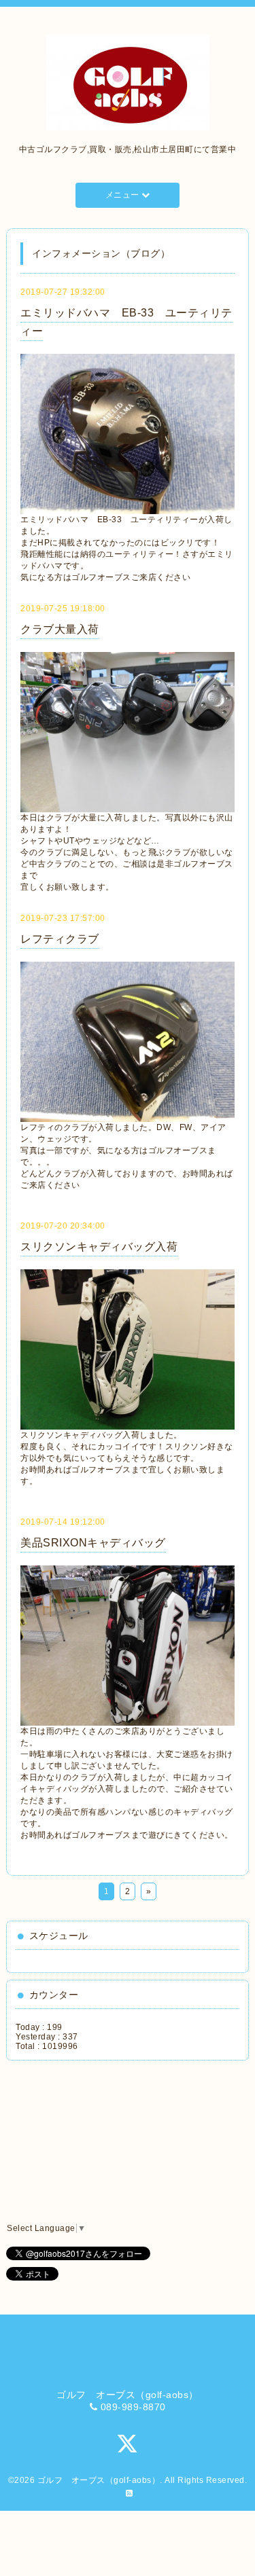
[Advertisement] (78, 2142)
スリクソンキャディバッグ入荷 (99, 1247)
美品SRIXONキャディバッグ (93, 1543)
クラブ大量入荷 (60, 629)
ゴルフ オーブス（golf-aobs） (99, 2480)
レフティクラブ (60, 939)
